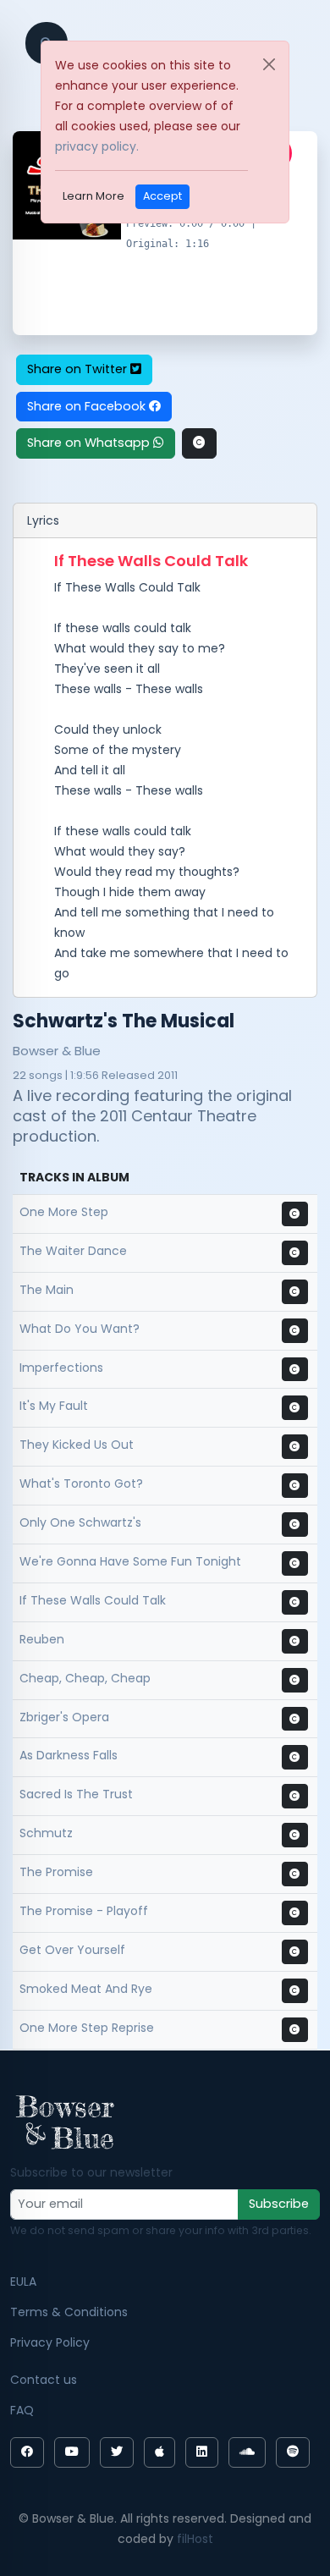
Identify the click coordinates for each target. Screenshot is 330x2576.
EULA (23, 2282)
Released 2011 (140, 1075)
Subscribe (279, 2204)
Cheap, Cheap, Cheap (85, 1678)
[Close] (269, 64)
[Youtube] (72, 2452)
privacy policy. (97, 146)
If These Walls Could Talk (93, 1600)
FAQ (22, 2410)
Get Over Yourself (72, 1950)
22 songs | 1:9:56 (56, 1075)
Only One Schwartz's (80, 1522)
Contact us (44, 2380)
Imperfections (61, 1368)
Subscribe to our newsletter (91, 2172)
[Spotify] (293, 2452)
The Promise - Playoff (84, 1911)
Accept (162, 196)
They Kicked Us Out (77, 1445)
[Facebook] (27, 2452)
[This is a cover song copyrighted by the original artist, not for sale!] (199, 443)
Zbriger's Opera (64, 1717)
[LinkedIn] (202, 2452)
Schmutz (46, 1833)
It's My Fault (54, 1406)
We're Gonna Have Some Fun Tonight (130, 1561)
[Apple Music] (159, 2452)
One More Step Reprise (87, 2028)
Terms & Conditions (69, 2312)
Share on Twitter (79, 369)
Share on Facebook (88, 406)
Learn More (93, 196)
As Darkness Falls (69, 1755)
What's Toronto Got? (81, 1483)
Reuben (42, 1639)
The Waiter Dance (73, 1251)
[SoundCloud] (247, 2452)
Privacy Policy (50, 2342)
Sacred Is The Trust (76, 1794)
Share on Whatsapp (90, 443)
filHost (195, 2539)
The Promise (56, 1872)
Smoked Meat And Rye (86, 1989)
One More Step (64, 1212)
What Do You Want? (80, 1329)
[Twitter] (117, 2452)
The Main (47, 1290)
